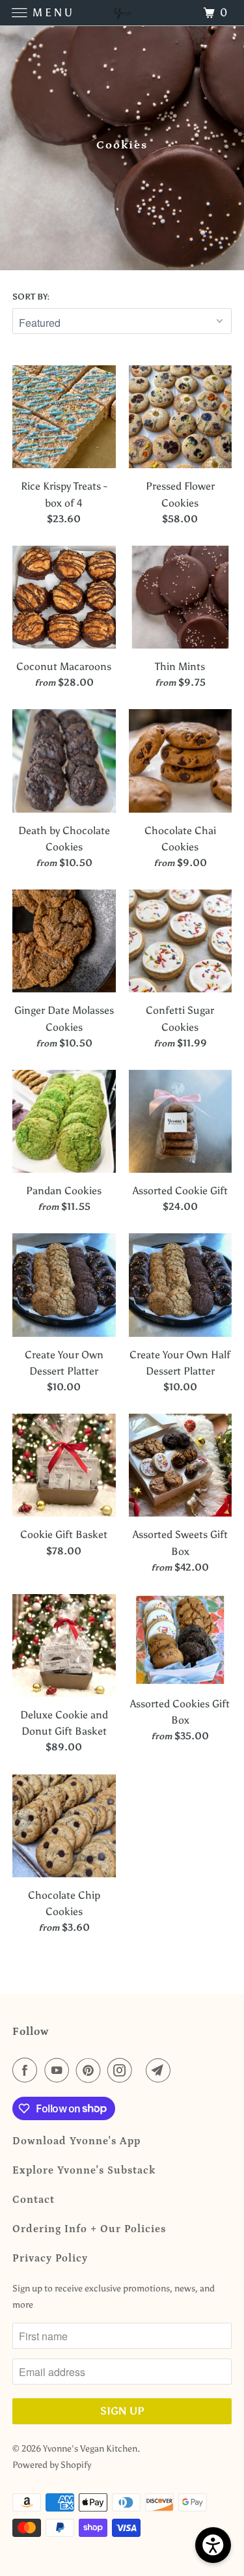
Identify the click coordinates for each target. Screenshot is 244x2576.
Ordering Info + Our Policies (89, 2229)
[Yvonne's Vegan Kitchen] (122, 13)
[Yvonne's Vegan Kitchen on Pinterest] (91, 2070)
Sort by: (31, 297)
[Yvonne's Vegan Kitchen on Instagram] (122, 2070)
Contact (34, 2200)
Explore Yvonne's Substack (84, 2170)
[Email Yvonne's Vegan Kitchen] (161, 2070)
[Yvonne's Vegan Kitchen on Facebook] (27, 2070)
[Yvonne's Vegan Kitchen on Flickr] (142, 2070)
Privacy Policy (50, 2258)
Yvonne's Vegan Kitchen (90, 2449)
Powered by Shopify (52, 2465)
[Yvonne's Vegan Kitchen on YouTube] (59, 2070)
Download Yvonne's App (76, 2141)
